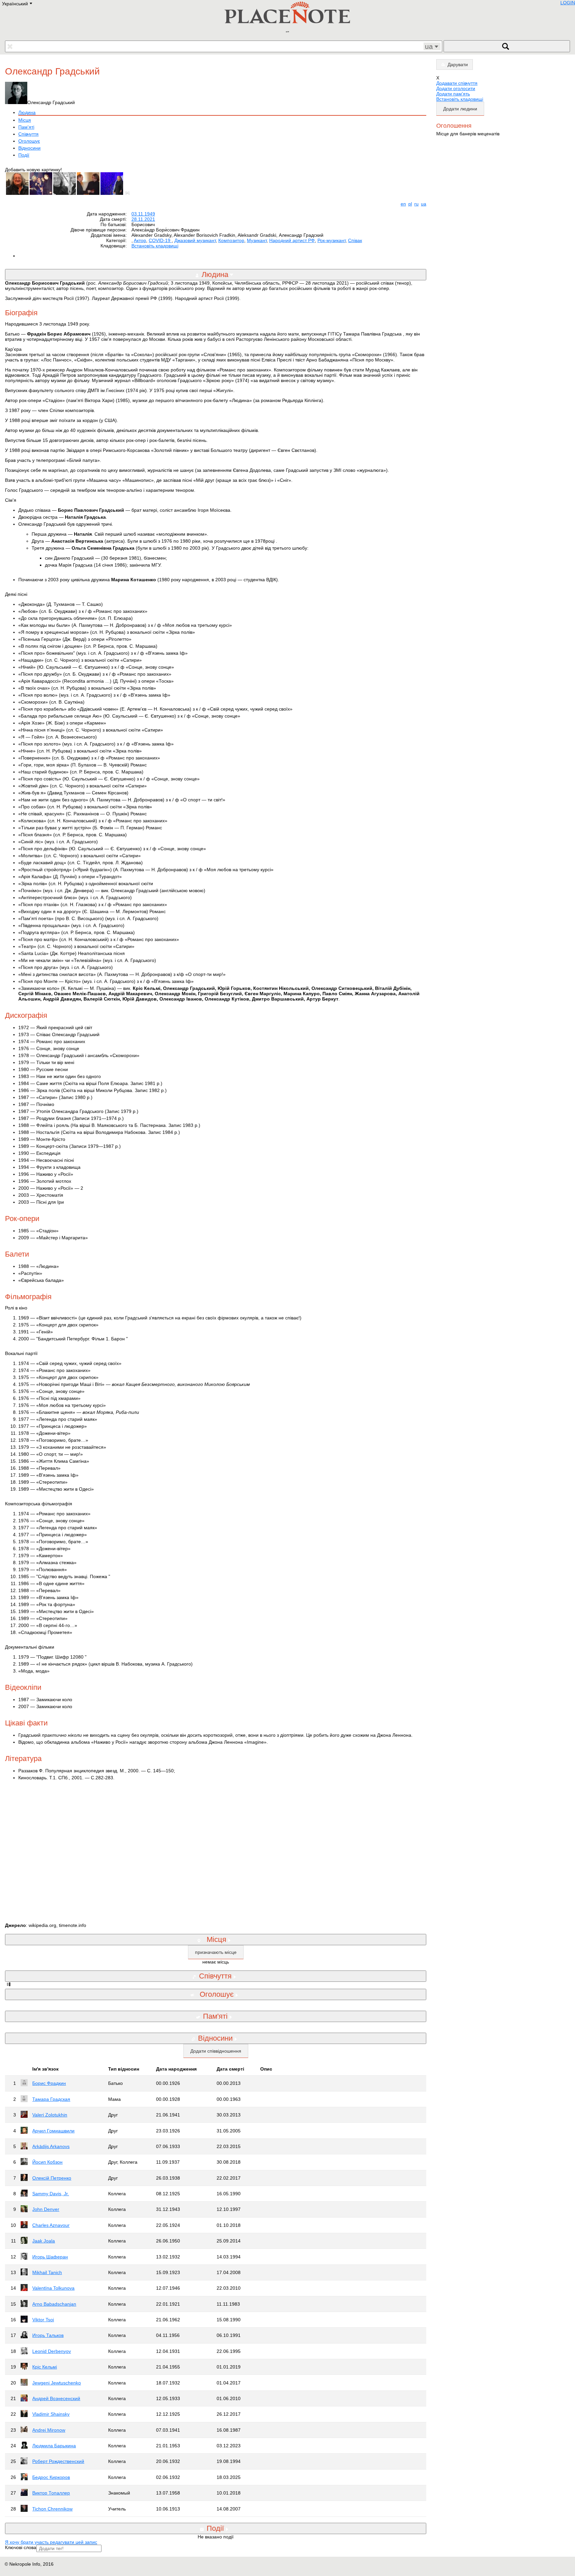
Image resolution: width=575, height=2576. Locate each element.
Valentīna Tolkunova (53, 2288)
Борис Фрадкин (49, 2083)
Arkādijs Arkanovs (51, 2146)
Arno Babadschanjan (54, 2304)
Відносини (29, 148)
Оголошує (29, 141)
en (403, 204)
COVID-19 (160, 240)
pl (410, 204)
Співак (355, 240)
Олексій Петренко (52, 2178)
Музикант (257, 240)
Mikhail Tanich (47, 2272)
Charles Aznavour (51, 2225)
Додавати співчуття (457, 83)
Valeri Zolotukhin (50, 2115)
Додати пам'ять (453, 94)
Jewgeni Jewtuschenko (57, 2383)
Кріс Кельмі (45, 2367)
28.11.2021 (143, 219)
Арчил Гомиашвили (53, 2131)
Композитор (231, 240)
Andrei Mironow (49, 2430)
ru (416, 204)
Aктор (140, 240)
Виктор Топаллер (51, 2493)
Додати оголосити (456, 88)
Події (24, 155)
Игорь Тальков (48, 2335)
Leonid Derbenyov (52, 2351)
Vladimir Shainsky (51, 2414)
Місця (25, 120)
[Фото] (129, 193)
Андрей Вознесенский (56, 2398)
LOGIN (568, 3)
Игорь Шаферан (50, 2257)
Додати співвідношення (216, 2051)
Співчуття (28, 134)
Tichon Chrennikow (52, 2509)
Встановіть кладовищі (155, 246)
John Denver (46, 2209)
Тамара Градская (51, 2099)
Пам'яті (26, 127)
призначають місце (216, 1952)
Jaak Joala (44, 2241)
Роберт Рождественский (58, 2461)
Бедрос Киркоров (51, 2477)
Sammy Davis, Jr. (51, 2194)
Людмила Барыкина (54, 2446)
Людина (27, 112)
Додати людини (460, 109)
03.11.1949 (143, 214)
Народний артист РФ (292, 240)
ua (424, 204)
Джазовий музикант (195, 240)
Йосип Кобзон (47, 2162)
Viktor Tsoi (43, 2320)
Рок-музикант (331, 240)
